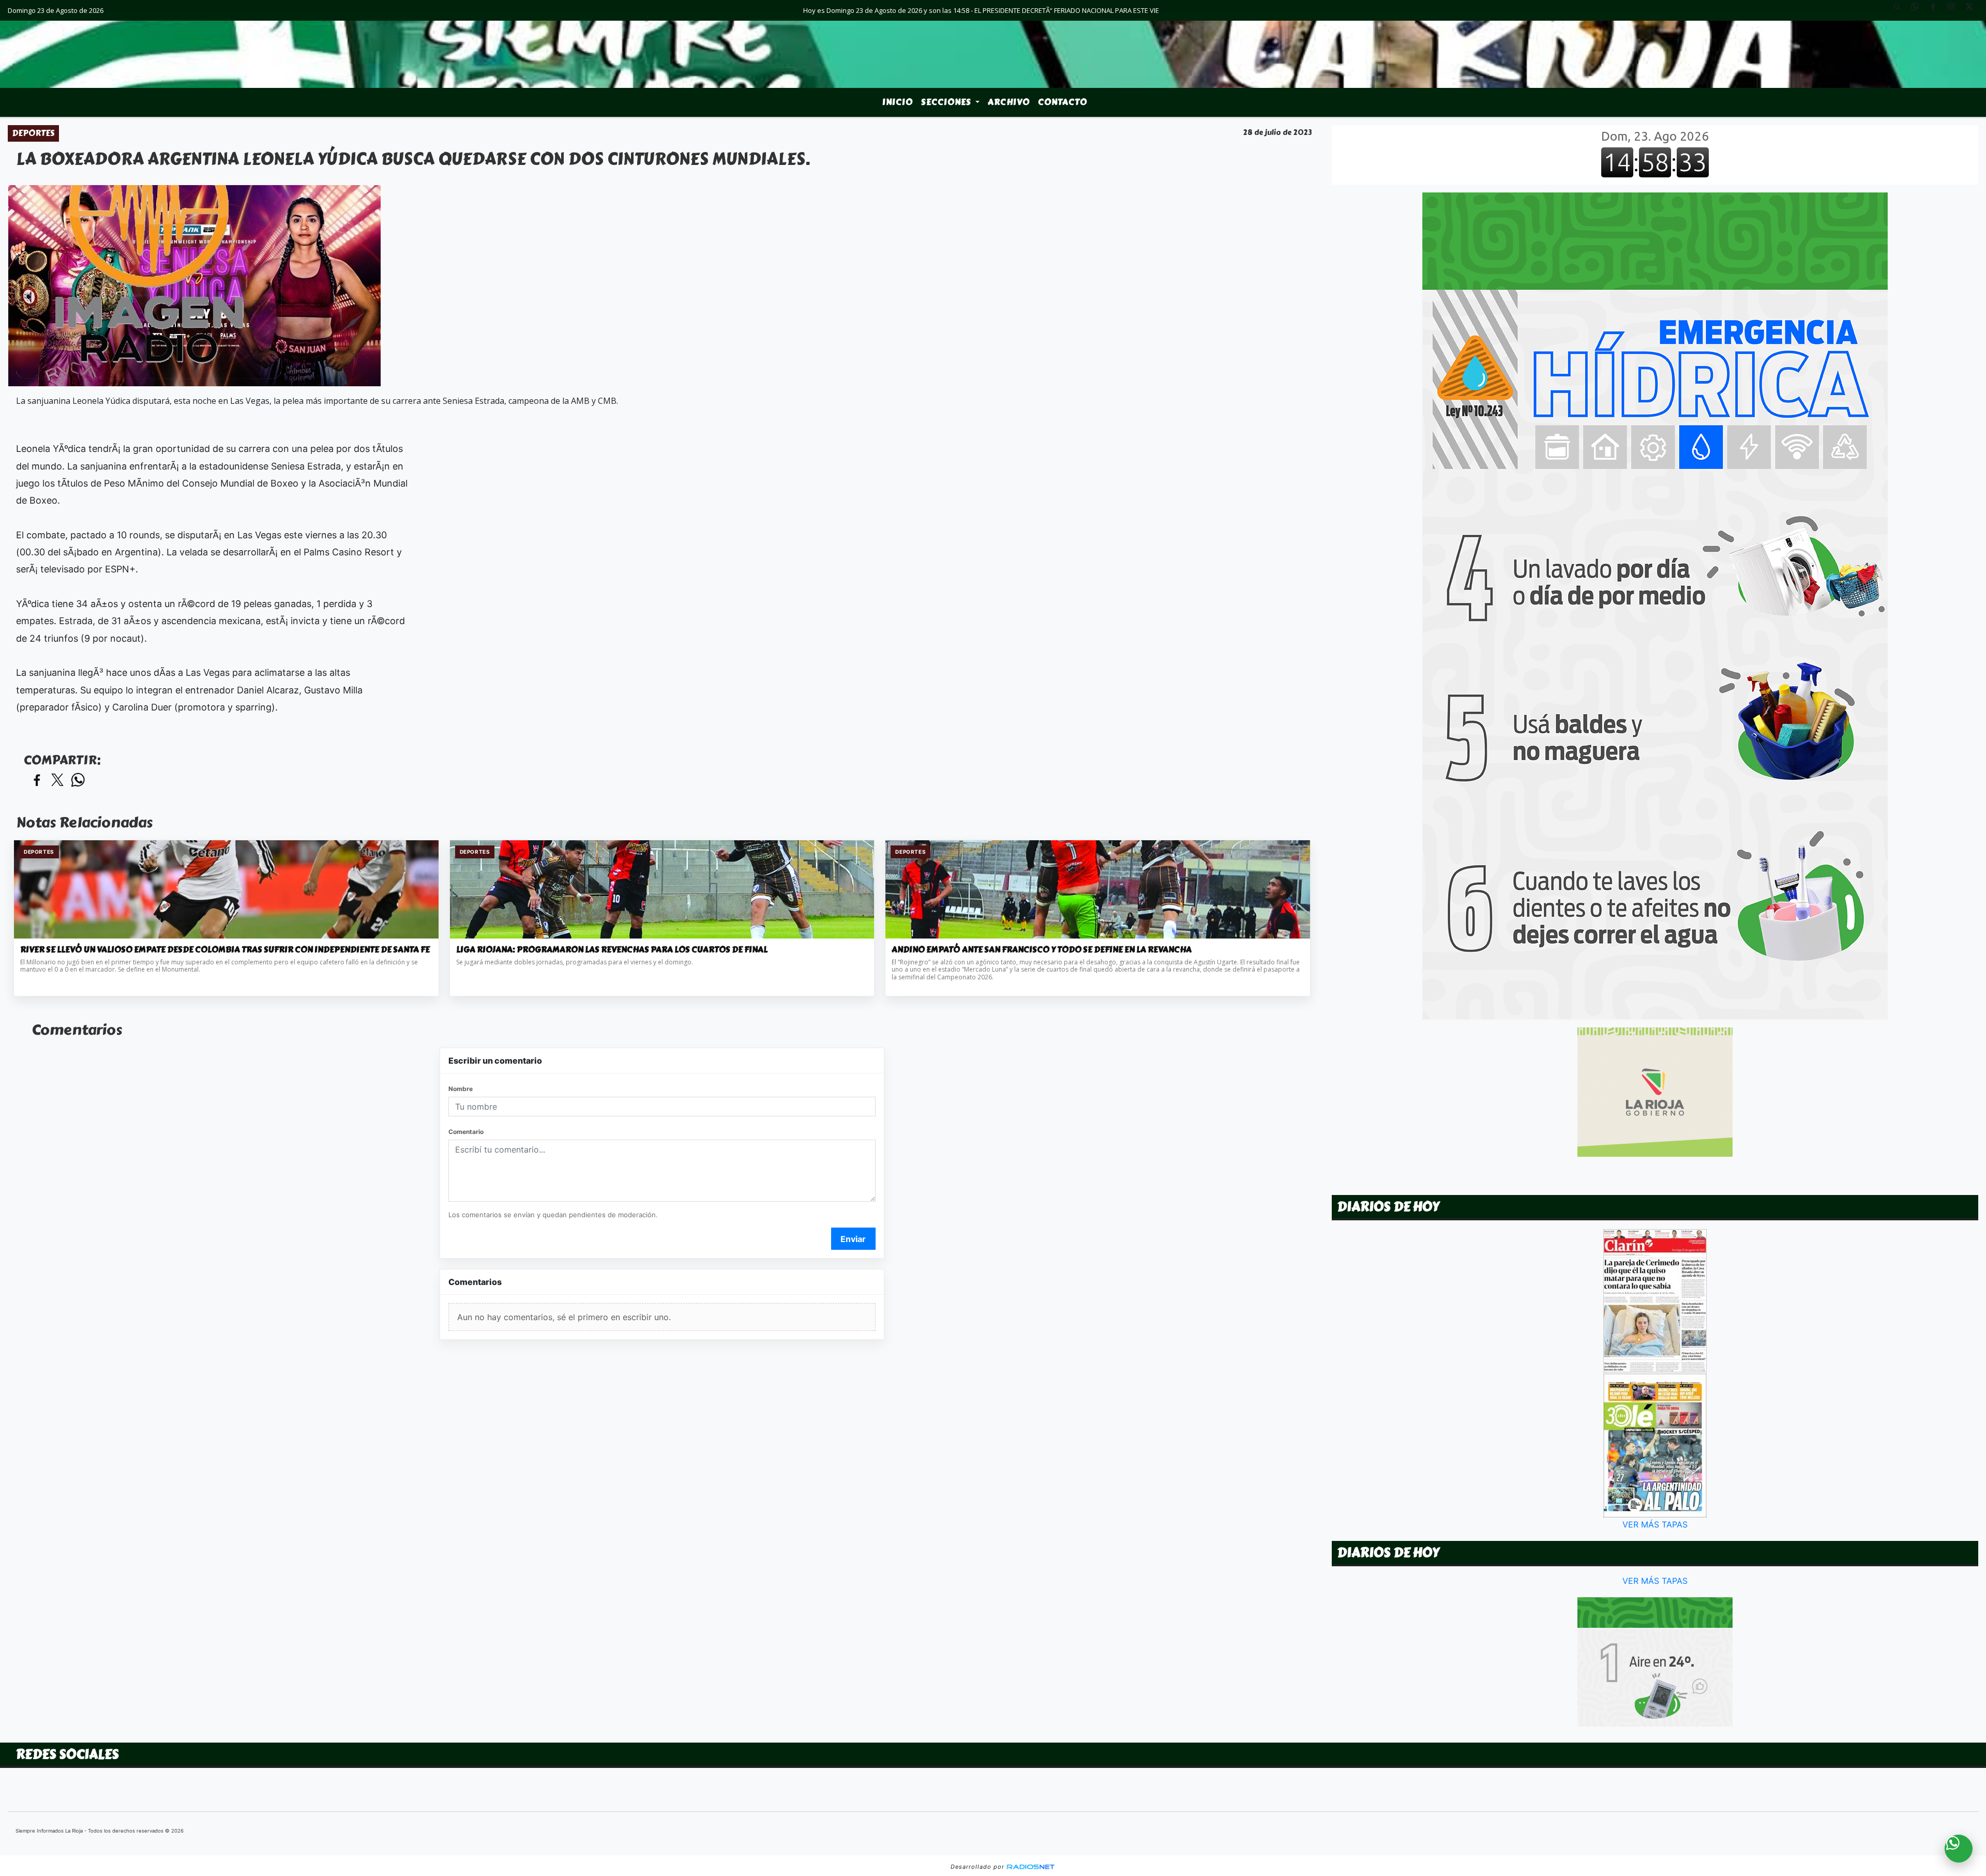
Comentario (466, 1132)
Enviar (853, 1239)
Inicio (898, 102)
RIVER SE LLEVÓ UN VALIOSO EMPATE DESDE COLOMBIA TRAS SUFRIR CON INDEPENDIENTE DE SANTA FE (225, 950)
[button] (1901, 10)
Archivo (1009, 102)
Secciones (947, 102)
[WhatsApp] (1919, 10)
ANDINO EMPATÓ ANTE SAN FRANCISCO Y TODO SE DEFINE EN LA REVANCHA (1042, 950)
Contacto (1063, 102)
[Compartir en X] (57, 781)
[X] (1973, 10)
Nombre (461, 1089)
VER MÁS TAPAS (1655, 1524)
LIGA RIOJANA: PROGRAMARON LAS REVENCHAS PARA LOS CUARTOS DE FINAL (612, 950)
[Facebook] (1937, 10)
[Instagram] (1955, 10)
